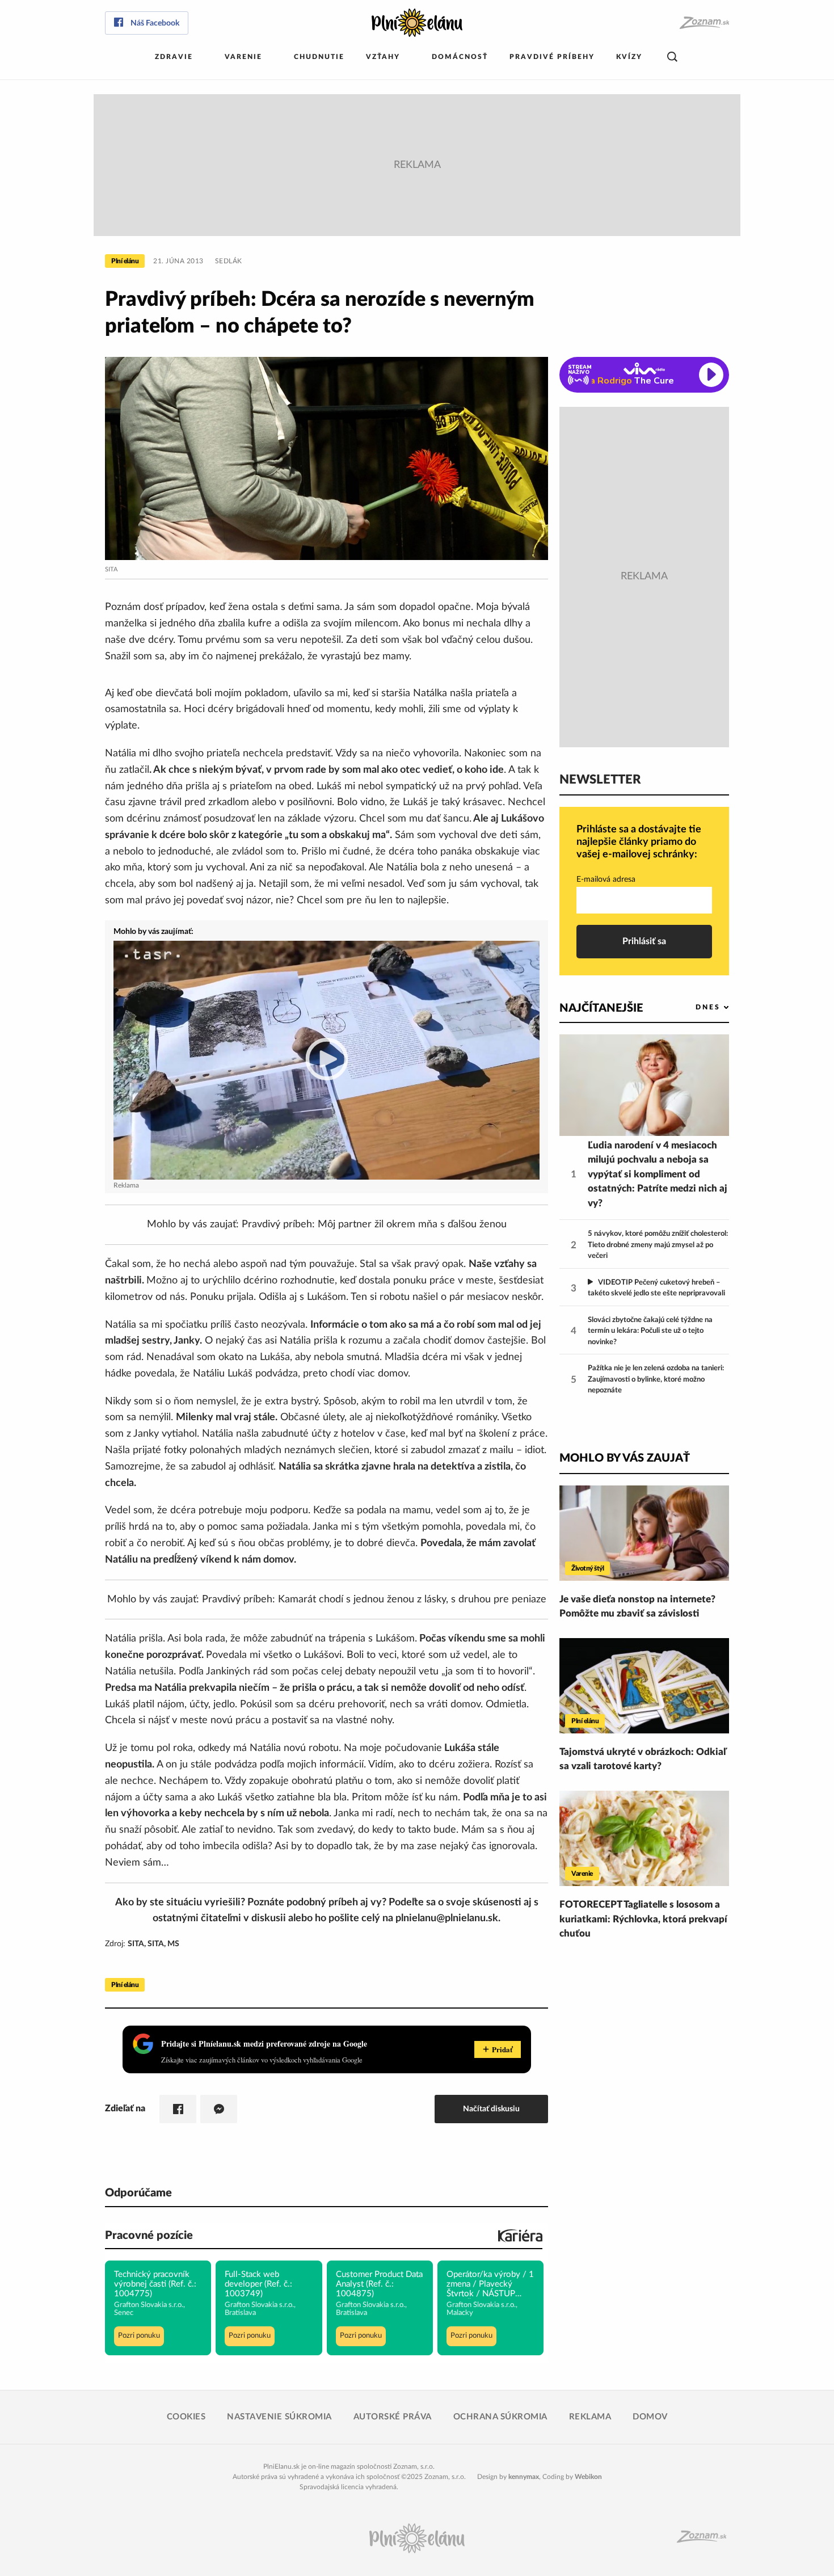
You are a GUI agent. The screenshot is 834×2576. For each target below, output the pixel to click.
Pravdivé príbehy (552, 57)
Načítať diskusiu (491, 2109)
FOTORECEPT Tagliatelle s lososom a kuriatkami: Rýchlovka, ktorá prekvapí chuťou (643, 1919)
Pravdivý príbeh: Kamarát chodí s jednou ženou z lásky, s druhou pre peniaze (374, 1600)
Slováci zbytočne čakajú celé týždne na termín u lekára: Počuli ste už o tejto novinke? (650, 1331)
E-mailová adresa (606, 879)
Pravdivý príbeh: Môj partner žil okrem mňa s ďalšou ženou (374, 1224)
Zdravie (174, 57)
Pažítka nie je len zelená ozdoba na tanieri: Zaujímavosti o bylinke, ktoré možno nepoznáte (656, 1379)
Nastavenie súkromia (279, 2417)
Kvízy (629, 57)
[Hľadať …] (672, 57)
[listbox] (694, 1007)
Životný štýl (587, 1568)
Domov (650, 2417)
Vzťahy (383, 57)
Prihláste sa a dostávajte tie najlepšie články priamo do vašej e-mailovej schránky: (639, 842)
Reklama (590, 2417)
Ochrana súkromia (500, 2417)
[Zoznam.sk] (704, 23)
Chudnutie (319, 57)
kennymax (524, 2477)
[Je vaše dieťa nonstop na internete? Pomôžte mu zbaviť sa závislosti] (644, 1533)
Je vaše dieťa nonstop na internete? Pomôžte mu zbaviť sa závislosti (637, 1607)
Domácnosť (460, 57)
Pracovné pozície (149, 2236)
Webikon (588, 2477)
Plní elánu (125, 261)
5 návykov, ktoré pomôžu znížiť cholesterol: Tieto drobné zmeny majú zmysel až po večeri (658, 1245)
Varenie (243, 57)
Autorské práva (393, 2417)
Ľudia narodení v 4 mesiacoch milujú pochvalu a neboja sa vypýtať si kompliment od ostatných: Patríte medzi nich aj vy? (658, 1174)
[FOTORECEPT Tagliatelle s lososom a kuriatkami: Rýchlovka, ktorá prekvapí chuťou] (644, 1838)
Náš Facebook (155, 23)
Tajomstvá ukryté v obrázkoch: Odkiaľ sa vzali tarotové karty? (643, 1759)
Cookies (186, 2417)
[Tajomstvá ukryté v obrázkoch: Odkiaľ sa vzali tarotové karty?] (644, 1686)
